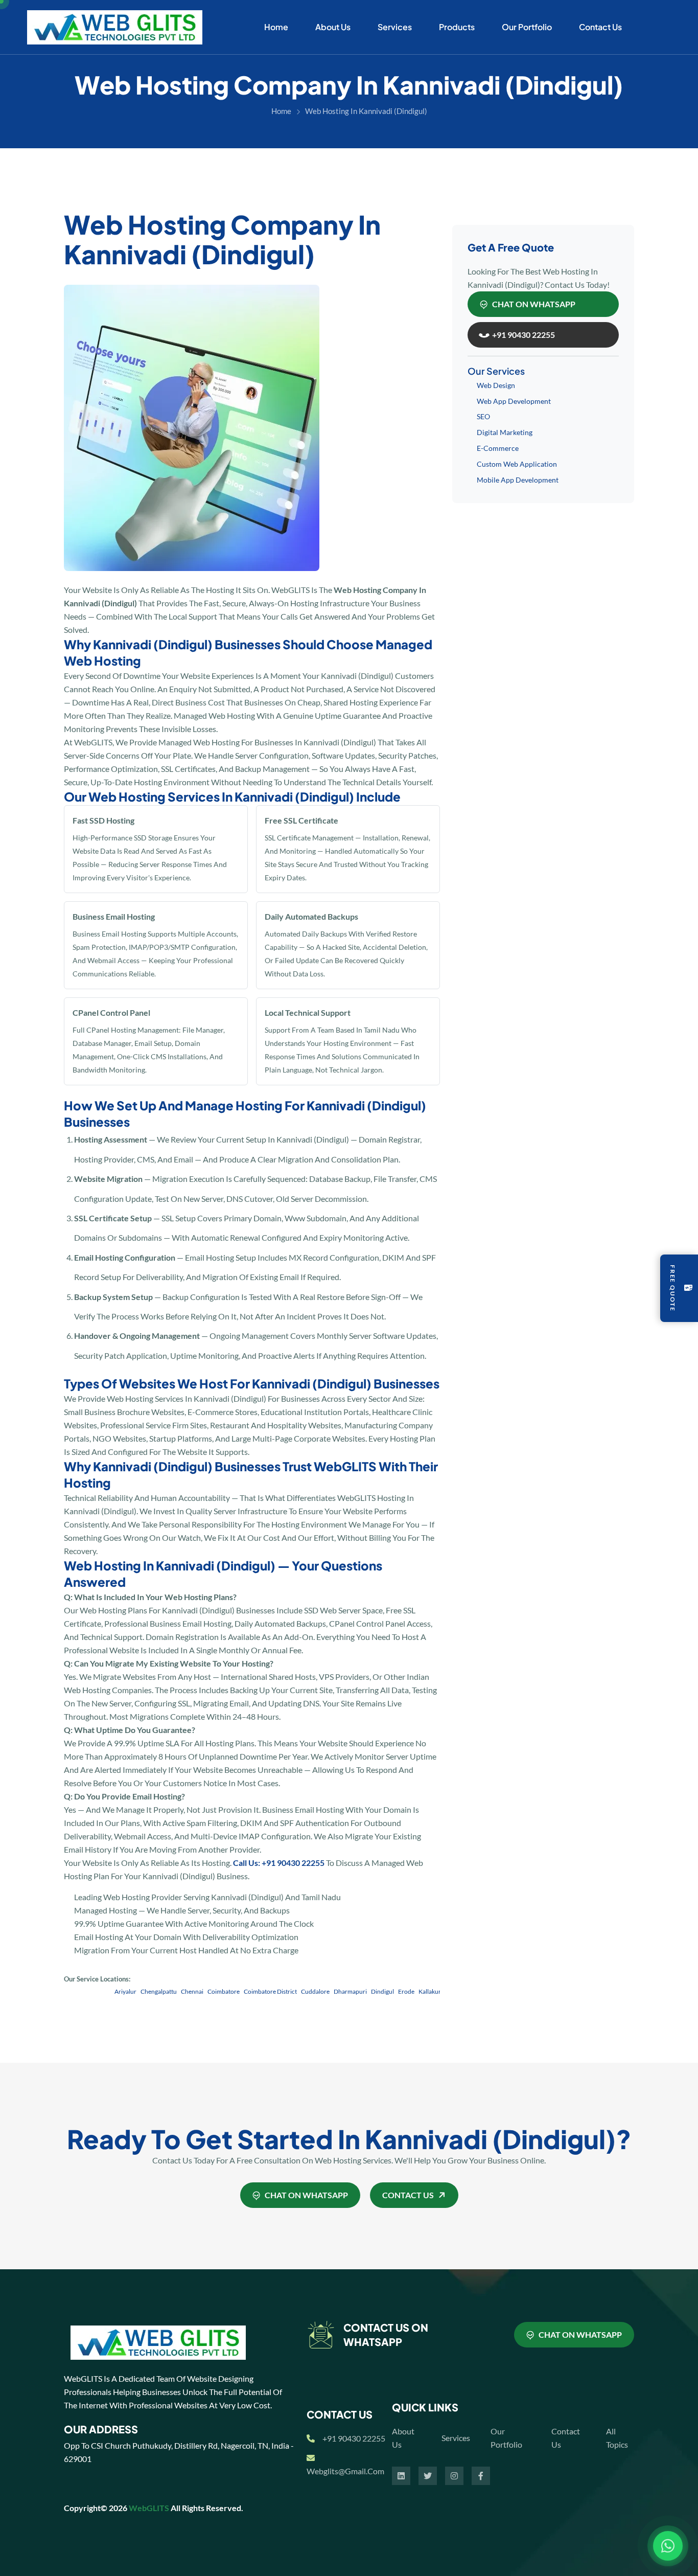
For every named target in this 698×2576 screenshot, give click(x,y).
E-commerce (498, 448)
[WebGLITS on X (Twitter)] (428, 2476)
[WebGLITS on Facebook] (481, 2476)
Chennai (159, 1991)
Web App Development (514, 401)
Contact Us (600, 27)
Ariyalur (93, 1991)
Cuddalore (283, 1991)
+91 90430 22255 (354, 2438)
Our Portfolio (527, 27)
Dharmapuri (318, 1991)
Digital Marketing (505, 432)
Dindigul (350, 1991)
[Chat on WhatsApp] (668, 2546)
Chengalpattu (126, 1991)
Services (395, 27)
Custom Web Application (517, 464)
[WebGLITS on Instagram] (454, 2476)
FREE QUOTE (673, 1288)
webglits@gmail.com (345, 2471)
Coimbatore (191, 1991)
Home (276, 27)
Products (457, 27)
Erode (374, 1991)
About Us (333, 27)
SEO (483, 416)
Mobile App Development (518, 480)
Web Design (496, 385)
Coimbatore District (238, 1991)
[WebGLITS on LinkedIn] (401, 2476)
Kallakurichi (402, 1991)
